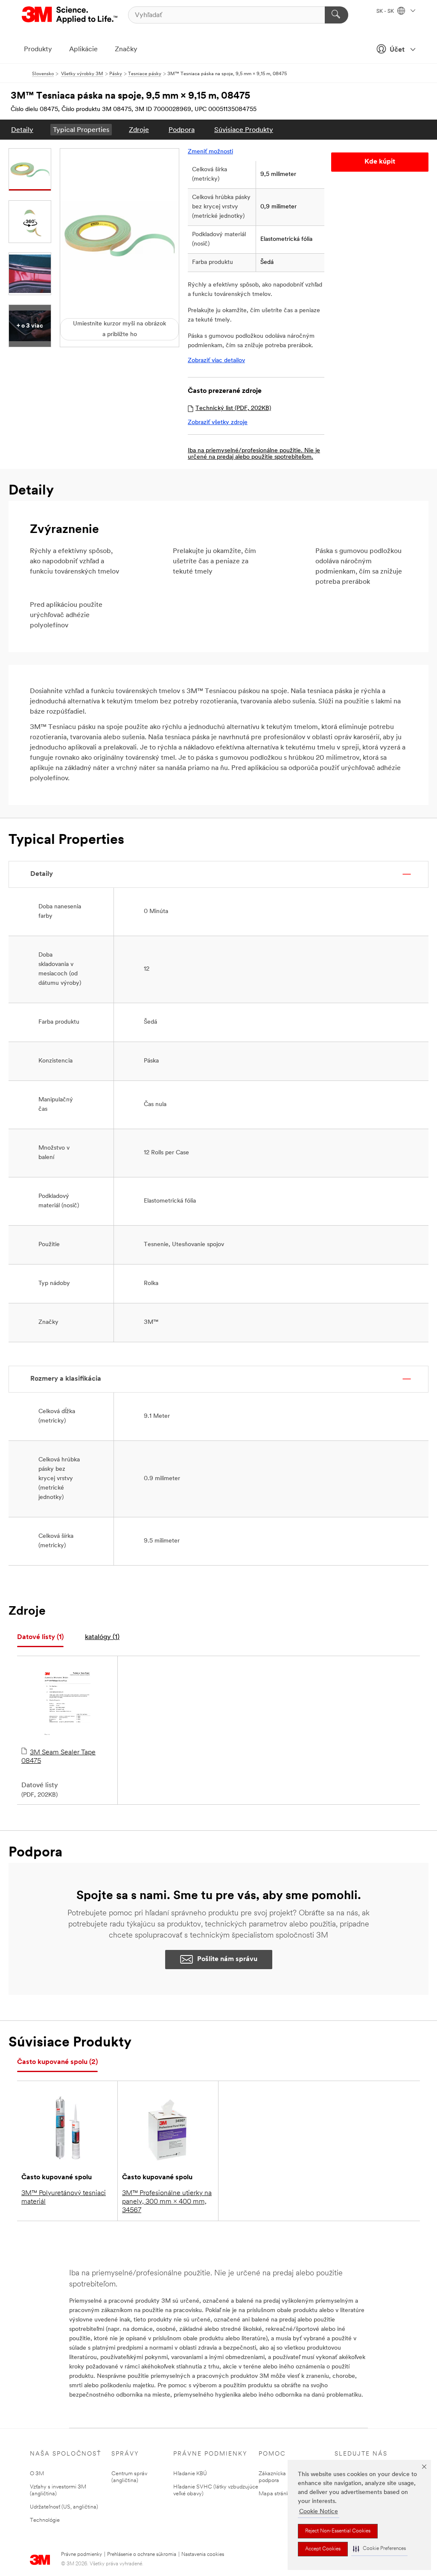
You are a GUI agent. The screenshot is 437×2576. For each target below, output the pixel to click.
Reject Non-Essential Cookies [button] (338, 2531)
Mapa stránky (275, 2494)
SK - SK (386, 12)
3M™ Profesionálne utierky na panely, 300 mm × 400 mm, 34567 (167, 2202)
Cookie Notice (319, 2512)
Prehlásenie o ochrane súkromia (142, 2555)
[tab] (40, 1638)
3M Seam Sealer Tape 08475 (58, 1757)
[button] (379, 2549)
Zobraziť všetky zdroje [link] (218, 423)
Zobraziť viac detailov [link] (216, 361)
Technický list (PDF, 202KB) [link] (233, 408)
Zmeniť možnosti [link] (210, 152)
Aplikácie (83, 50)
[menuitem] (22, 130)
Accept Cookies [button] (323, 2549)
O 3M (37, 2474)
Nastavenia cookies (203, 2555)
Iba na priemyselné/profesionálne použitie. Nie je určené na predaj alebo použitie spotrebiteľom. (254, 454)
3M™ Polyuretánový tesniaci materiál (64, 2198)
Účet (397, 50)
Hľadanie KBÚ (190, 2474)
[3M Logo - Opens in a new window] (70, 15)
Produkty (38, 50)
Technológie (45, 2520)
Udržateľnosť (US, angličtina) (64, 2507)
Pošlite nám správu (227, 1959)
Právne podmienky (82, 2555)
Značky (126, 50)
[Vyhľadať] (336, 15)
